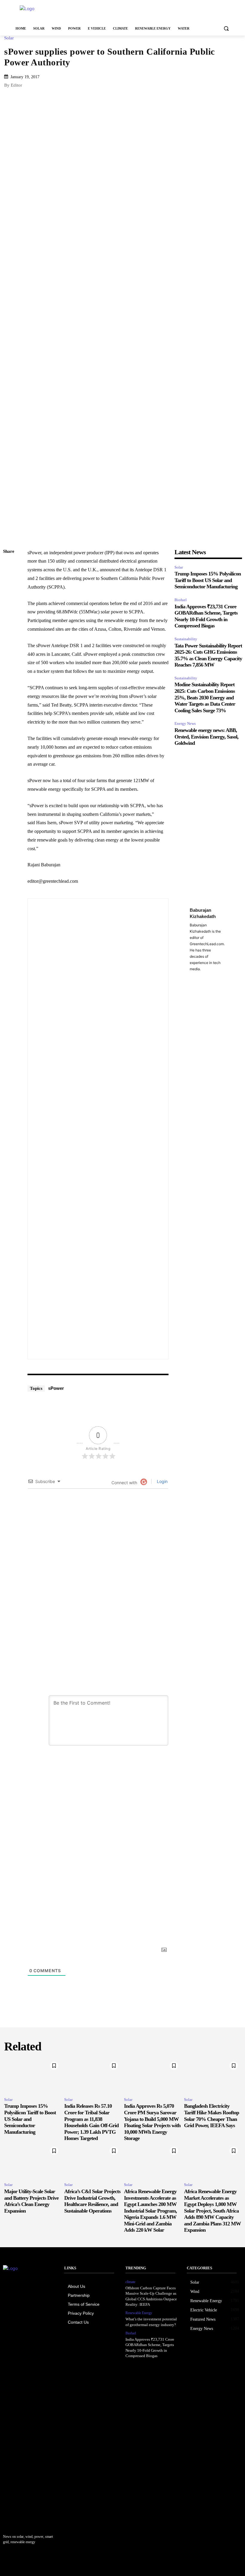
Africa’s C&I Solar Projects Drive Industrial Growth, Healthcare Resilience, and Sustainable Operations (92, 2201)
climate (130, 2282)
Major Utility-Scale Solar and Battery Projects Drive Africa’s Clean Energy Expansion (31, 2201)
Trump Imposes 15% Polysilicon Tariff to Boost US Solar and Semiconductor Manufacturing (208, 580)
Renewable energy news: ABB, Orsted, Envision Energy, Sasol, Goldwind (206, 737)
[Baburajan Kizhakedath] (109, 1129)
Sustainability (186, 639)
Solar (9, 38)
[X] (9, 594)
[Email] (9, 622)
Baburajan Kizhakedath (203, 913)
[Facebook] (9, 608)
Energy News (185, 723)
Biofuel (181, 600)
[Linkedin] (9, 580)
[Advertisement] (163, 12)
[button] (226, 29)
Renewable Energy (139, 2313)
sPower (56, 1388)
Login (162, 1481)
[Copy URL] (9, 566)
